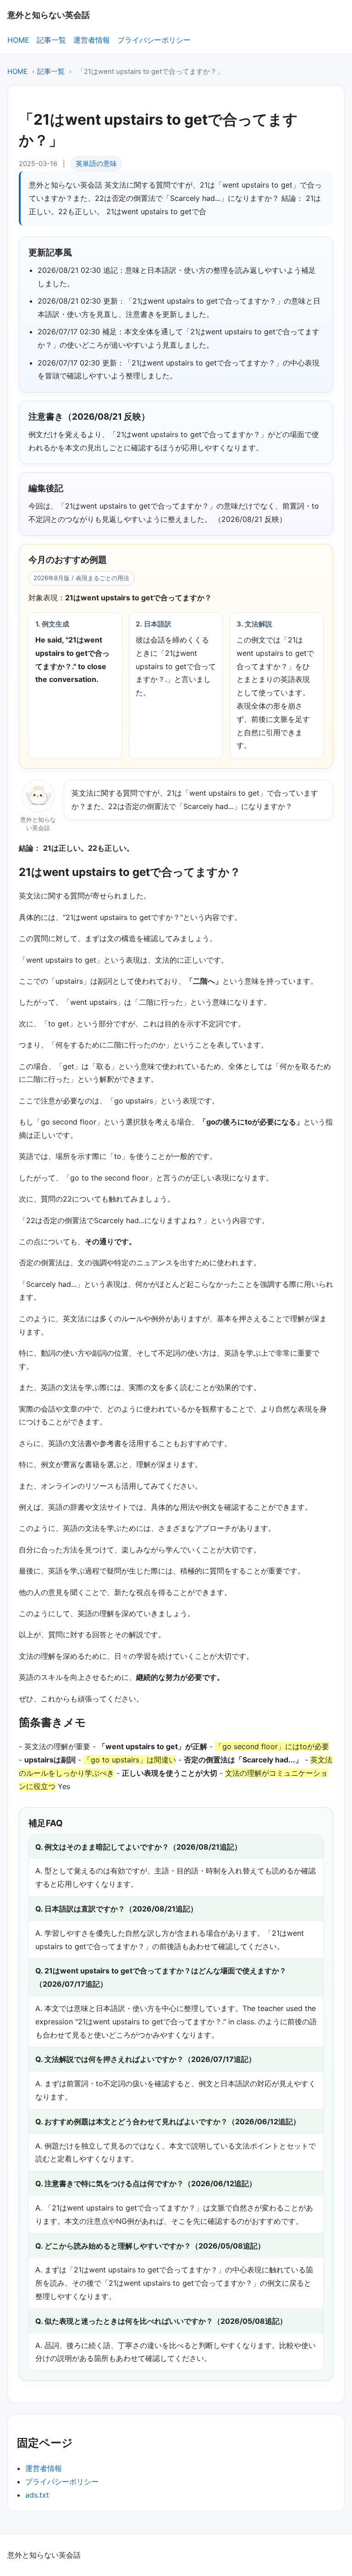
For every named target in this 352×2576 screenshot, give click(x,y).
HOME (18, 40)
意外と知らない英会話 (49, 15)
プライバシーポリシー (154, 40)
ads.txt (37, 2495)
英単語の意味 (96, 164)
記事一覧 (51, 40)
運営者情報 (92, 40)
